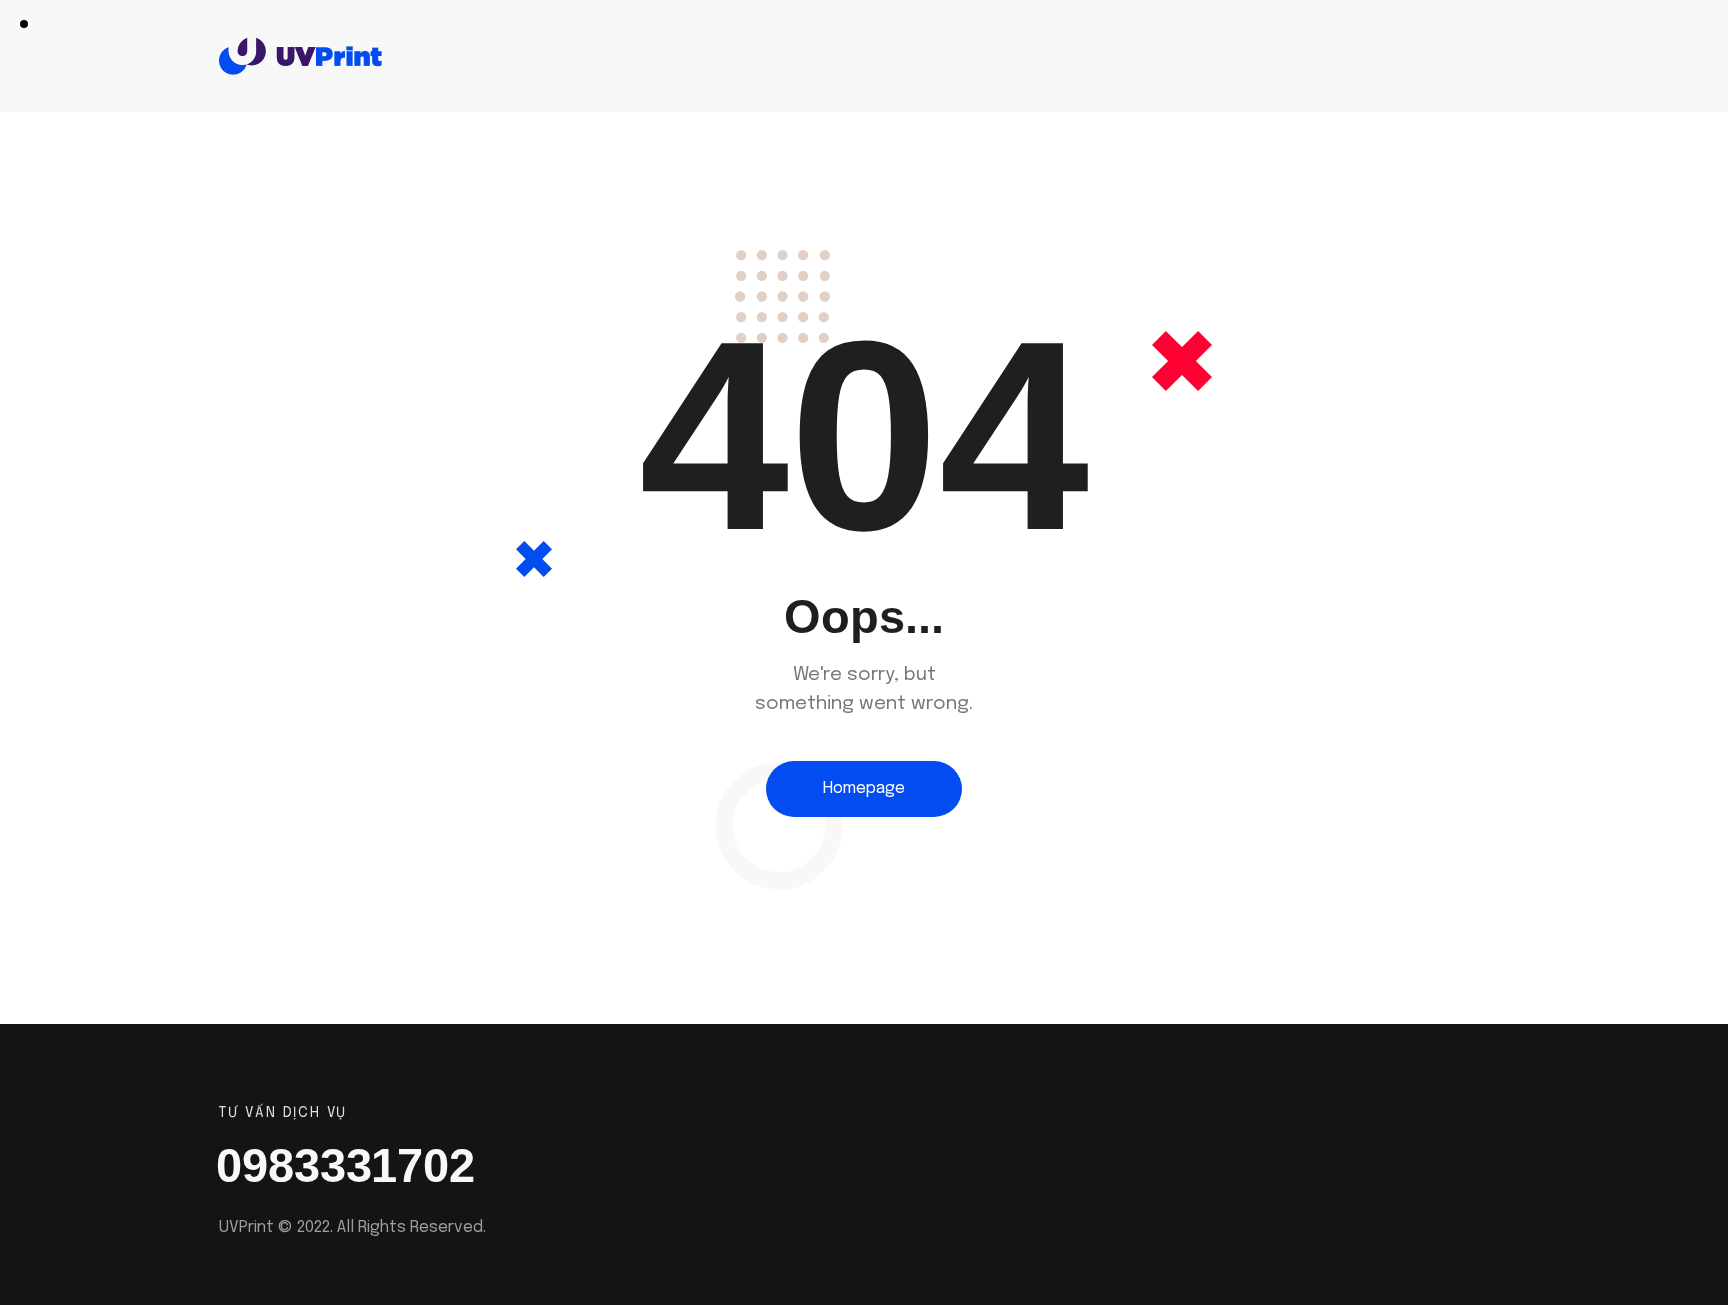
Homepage (864, 788)
